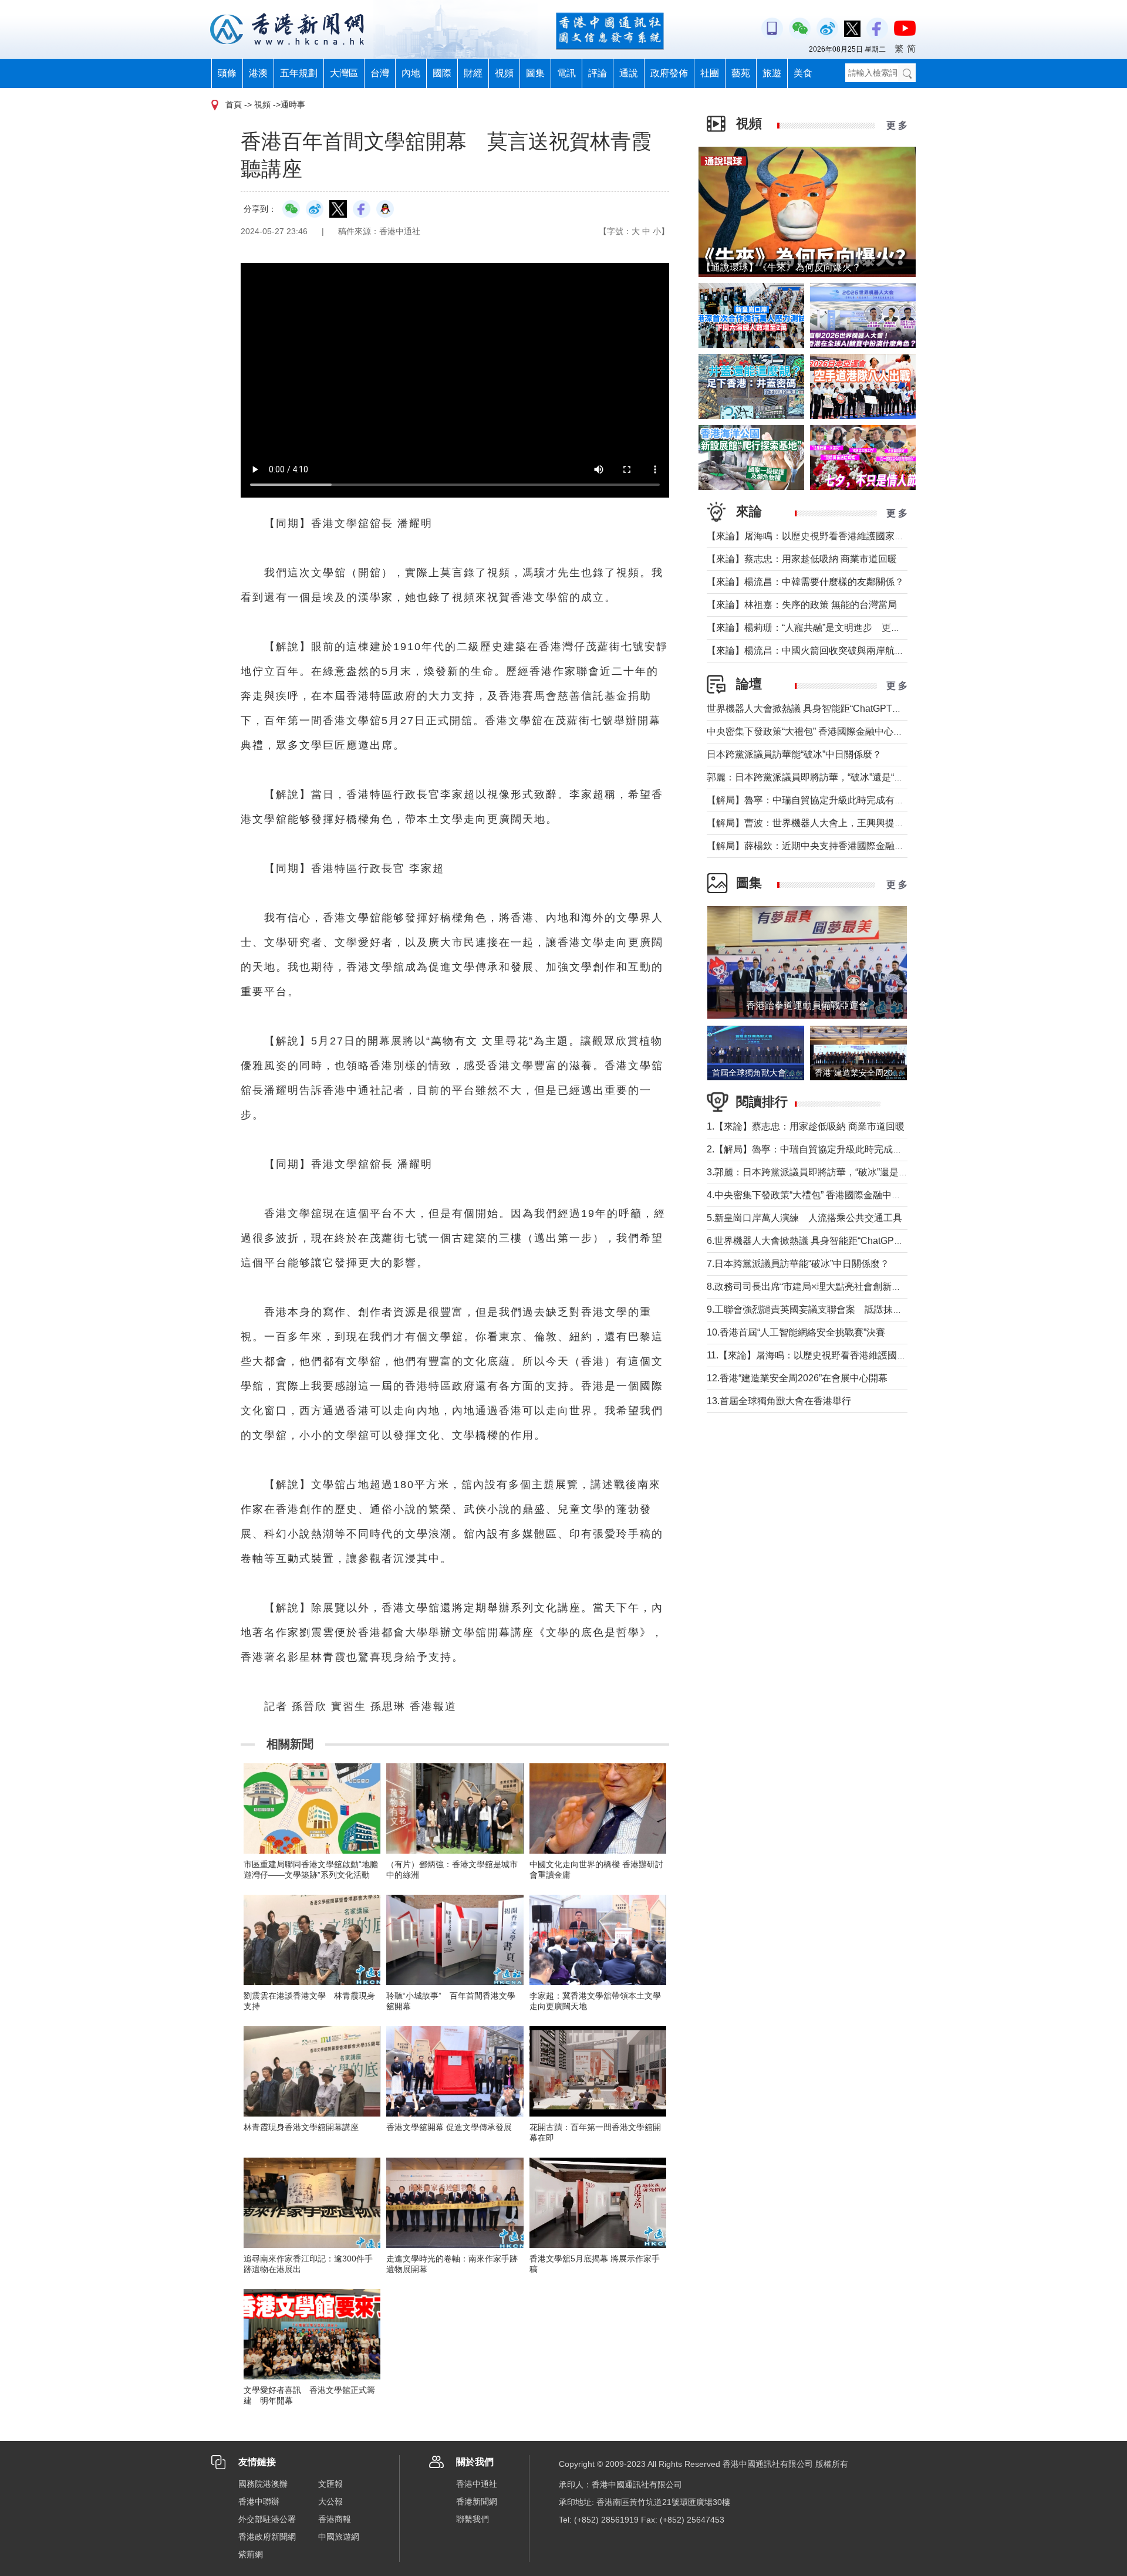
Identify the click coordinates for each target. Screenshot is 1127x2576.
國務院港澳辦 (263, 2484)
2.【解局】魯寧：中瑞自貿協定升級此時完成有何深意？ (823, 1149)
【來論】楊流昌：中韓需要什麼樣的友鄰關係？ (805, 582)
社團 (710, 73)
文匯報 (330, 2484)
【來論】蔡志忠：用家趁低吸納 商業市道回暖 (802, 559)
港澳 (258, 73)
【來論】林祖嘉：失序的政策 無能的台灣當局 (802, 605)
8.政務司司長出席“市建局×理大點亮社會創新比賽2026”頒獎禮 (835, 1287)
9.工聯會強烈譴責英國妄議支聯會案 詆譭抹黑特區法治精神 (833, 1309)
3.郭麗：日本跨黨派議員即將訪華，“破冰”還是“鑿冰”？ (820, 1172)
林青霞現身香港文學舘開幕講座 (301, 2127)
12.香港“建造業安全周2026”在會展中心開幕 (797, 1378)
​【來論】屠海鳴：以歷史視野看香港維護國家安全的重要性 (829, 536)
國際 (442, 73)
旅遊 (772, 73)
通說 (629, 73)
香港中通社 (477, 2484)
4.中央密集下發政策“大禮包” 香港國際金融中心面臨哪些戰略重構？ (846, 1195)
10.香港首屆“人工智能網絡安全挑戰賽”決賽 (796, 1332)
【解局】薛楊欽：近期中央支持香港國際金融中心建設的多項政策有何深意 (862, 846)
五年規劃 (299, 73)
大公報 (330, 2501)
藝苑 (741, 73)
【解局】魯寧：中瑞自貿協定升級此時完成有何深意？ (819, 800)
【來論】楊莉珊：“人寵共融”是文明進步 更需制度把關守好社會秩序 (851, 628)
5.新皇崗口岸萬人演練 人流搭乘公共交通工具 (804, 1218)
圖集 (535, 73)
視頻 (504, 73)
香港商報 (335, 2519)
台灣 (380, 73)
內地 (411, 73)
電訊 (566, 73)
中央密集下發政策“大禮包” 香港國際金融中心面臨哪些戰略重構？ (842, 731)
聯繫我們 (473, 2519)
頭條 (227, 73)
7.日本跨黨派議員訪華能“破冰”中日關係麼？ (798, 1264)
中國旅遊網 (339, 2537)
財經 (473, 73)
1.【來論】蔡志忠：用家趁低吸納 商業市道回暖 (806, 1126)
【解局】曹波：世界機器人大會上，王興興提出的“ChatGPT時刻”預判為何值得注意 (880, 823)
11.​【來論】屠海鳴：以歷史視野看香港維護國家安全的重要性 (835, 1355)
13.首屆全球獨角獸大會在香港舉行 (779, 1401)
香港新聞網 (477, 2501)
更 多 (897, 125)
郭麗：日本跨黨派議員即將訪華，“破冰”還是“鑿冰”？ (816, 777)
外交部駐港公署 (267, 2519)
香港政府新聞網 (267, 2537)
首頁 (234, 104)
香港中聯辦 (259, 2501)
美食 (803, 73)
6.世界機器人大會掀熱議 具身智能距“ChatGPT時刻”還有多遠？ (838, 1241)
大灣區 (344, 73)
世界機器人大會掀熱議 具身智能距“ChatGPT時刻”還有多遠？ (834, 709)
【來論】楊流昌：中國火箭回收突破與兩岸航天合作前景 (824, 650)
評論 (598, 73)
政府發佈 (669, 73)
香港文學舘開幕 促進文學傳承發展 (449, 2127)
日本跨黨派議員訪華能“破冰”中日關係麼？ (794, 754)
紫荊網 (251, 2554)
